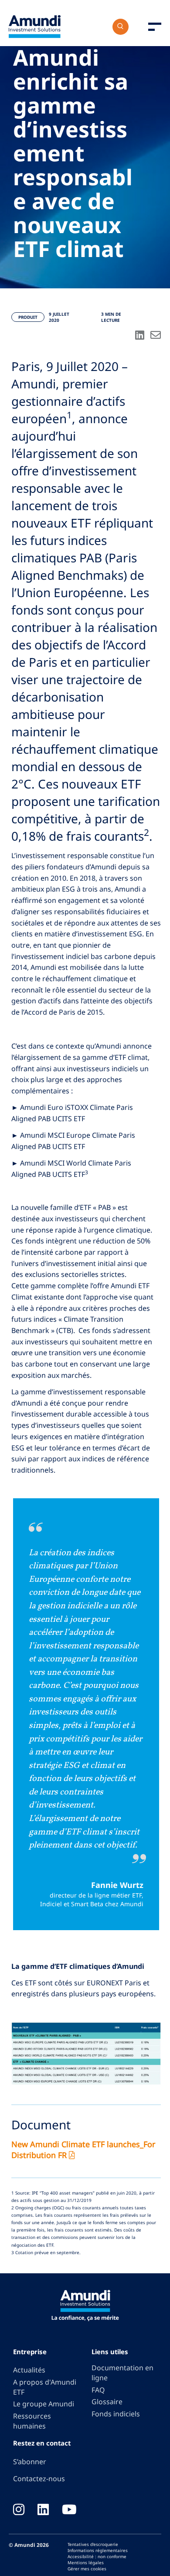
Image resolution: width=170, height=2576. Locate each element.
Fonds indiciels (116, 2414)
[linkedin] (43, 2510)
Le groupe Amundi (44, 2404)
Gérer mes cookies (87, 2569)
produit (28, 317)
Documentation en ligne (122, 2373)
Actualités (29, 2370)
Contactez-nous (39, 2479)
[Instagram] (19, 2510)
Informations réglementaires (98, 2550)
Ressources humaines (32, 2421)
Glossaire (107, 2402)
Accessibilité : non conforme (97, 2556)
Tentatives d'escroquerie (93, 2544)
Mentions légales (86, 2563)
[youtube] (69, 2510)
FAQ (98, 2390)
